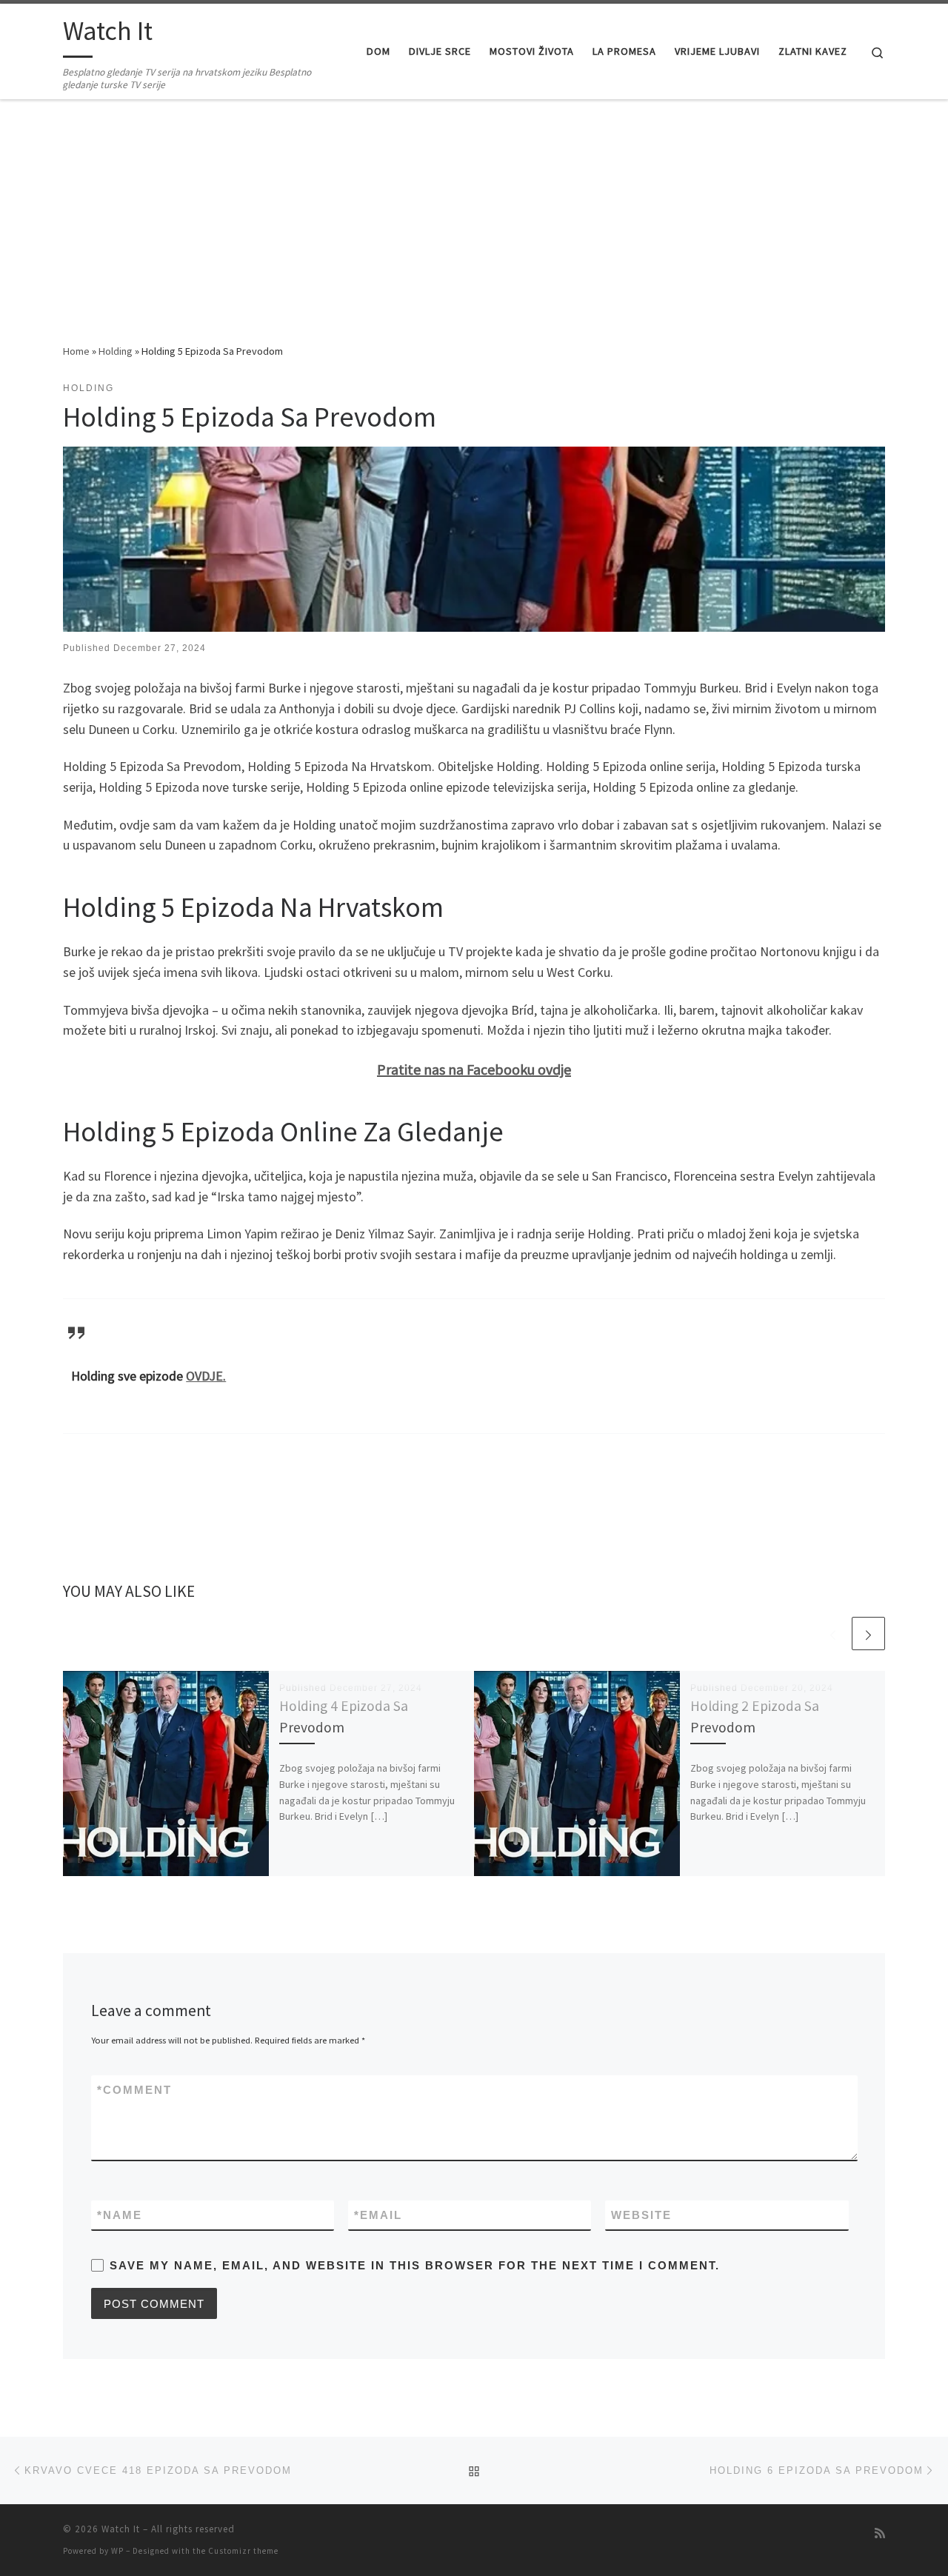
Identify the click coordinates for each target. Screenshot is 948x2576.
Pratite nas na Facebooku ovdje (474, 1069)
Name (120, 2215)
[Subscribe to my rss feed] (880, 2533)
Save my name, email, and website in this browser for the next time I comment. (415, 2265)
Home (76, 351)
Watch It (121, 2529)
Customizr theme (243, 2551)
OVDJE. (206, 1376)
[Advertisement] (474, 232)
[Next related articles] (868, 1634)
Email (378, 2215)
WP (117, 2551)
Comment (134, 2090)
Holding (116, 351)
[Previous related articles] (833, 1634)
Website (641, 2215)
